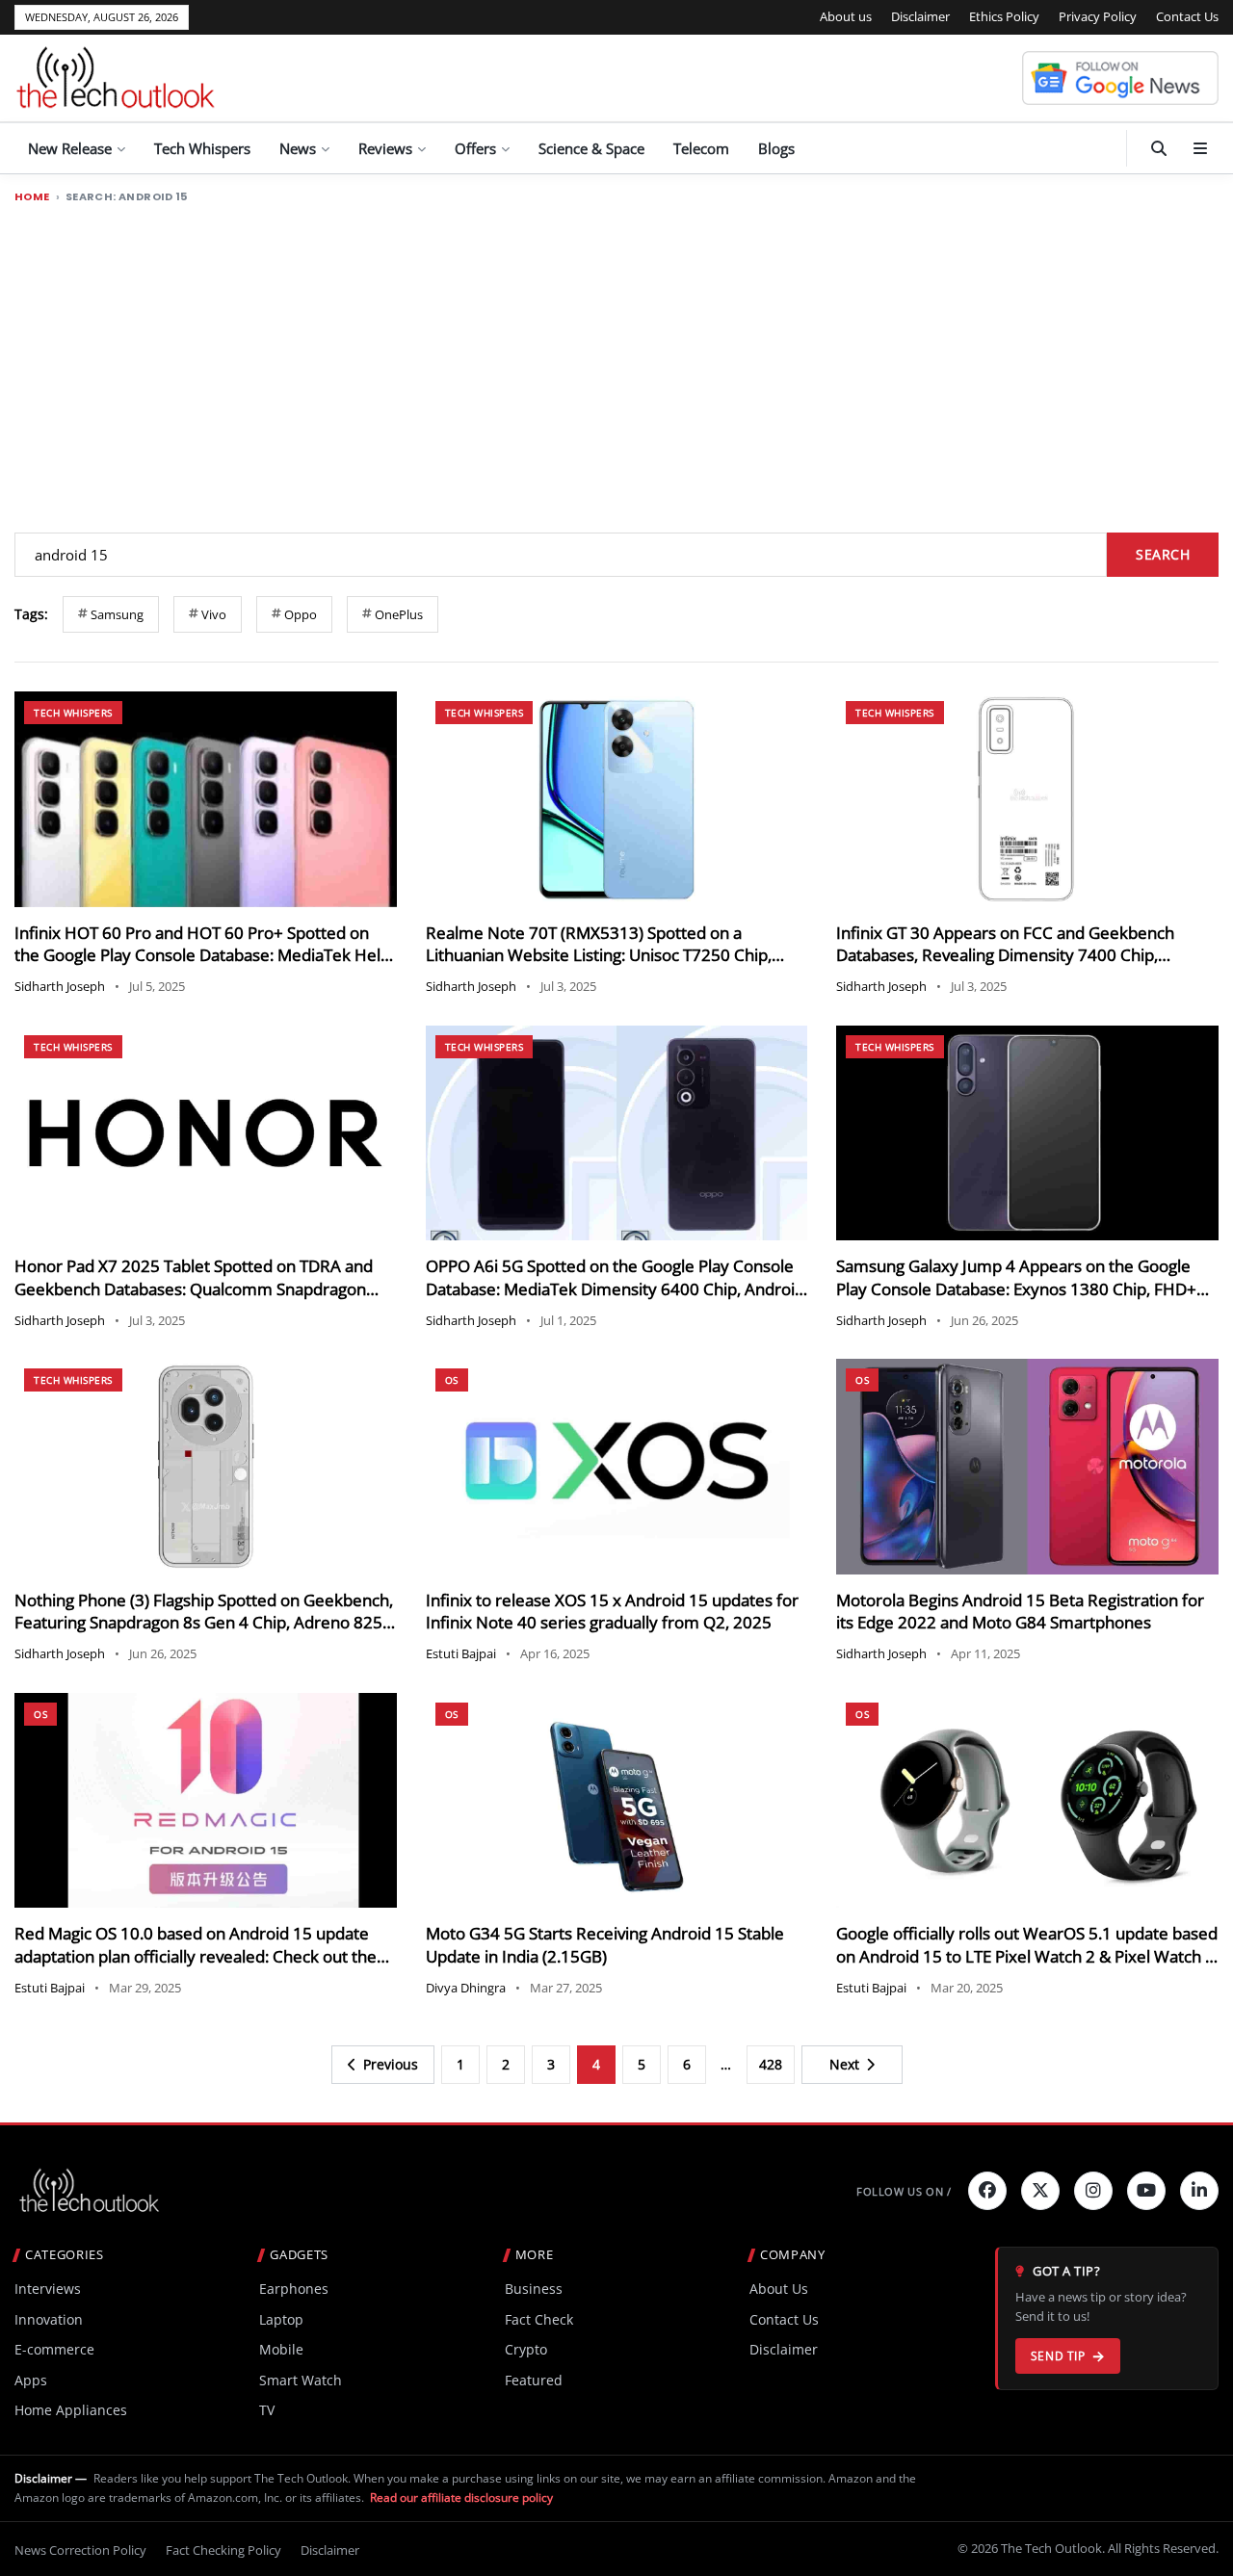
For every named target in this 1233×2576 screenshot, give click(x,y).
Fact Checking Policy (223, 2550)
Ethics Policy (1004, 16)
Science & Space (591, 148)
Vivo (214, 614)
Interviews (48, 2289)
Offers (475, 148)
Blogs (776, 148)
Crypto (526, 2349)
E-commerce (54, 2349)
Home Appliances (71, 2410)
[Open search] (1159, 148)
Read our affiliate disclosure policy (461, 2498)
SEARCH (1163, 554)
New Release (70, 148)
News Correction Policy (80, 2550)
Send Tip (1058, 2356)
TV (267, 2410)
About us (846, 16)
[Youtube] (1146, 2191)
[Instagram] (1093, 2191)
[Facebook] (987, 2191)
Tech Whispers (202, 148)
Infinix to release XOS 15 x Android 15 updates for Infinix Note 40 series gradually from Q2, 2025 (612, 1612)
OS (452, 1380)
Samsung (117, 614)
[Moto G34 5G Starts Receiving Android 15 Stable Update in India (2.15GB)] (617, 1800)
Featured (534, 2380)
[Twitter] (1040, 2191)
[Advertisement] (616, 359)
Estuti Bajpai (461, 1653)
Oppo (301, 614)
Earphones (294, 2289)
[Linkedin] (1199, 2191)
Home (32, 197)
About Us (779, 2289)
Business (534, 2289)
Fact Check (539, 2319)
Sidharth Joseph (60, 986)
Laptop (281, 2319)
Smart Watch (301, 2380)
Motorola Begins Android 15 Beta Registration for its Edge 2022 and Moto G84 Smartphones (1020, 1612)
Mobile (281, 2349)
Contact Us (1187, 16)
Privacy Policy (1098, 16)
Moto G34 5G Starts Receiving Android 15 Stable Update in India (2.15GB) (605, 1945)
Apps (31, 2380)
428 (771, 2064)
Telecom (701, 148)
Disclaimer (920, 16)
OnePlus (399, 614)
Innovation (49, 2319)
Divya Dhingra (466, 1988)
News (298, 148)
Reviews (385, 148)
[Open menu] (1200, 148)
